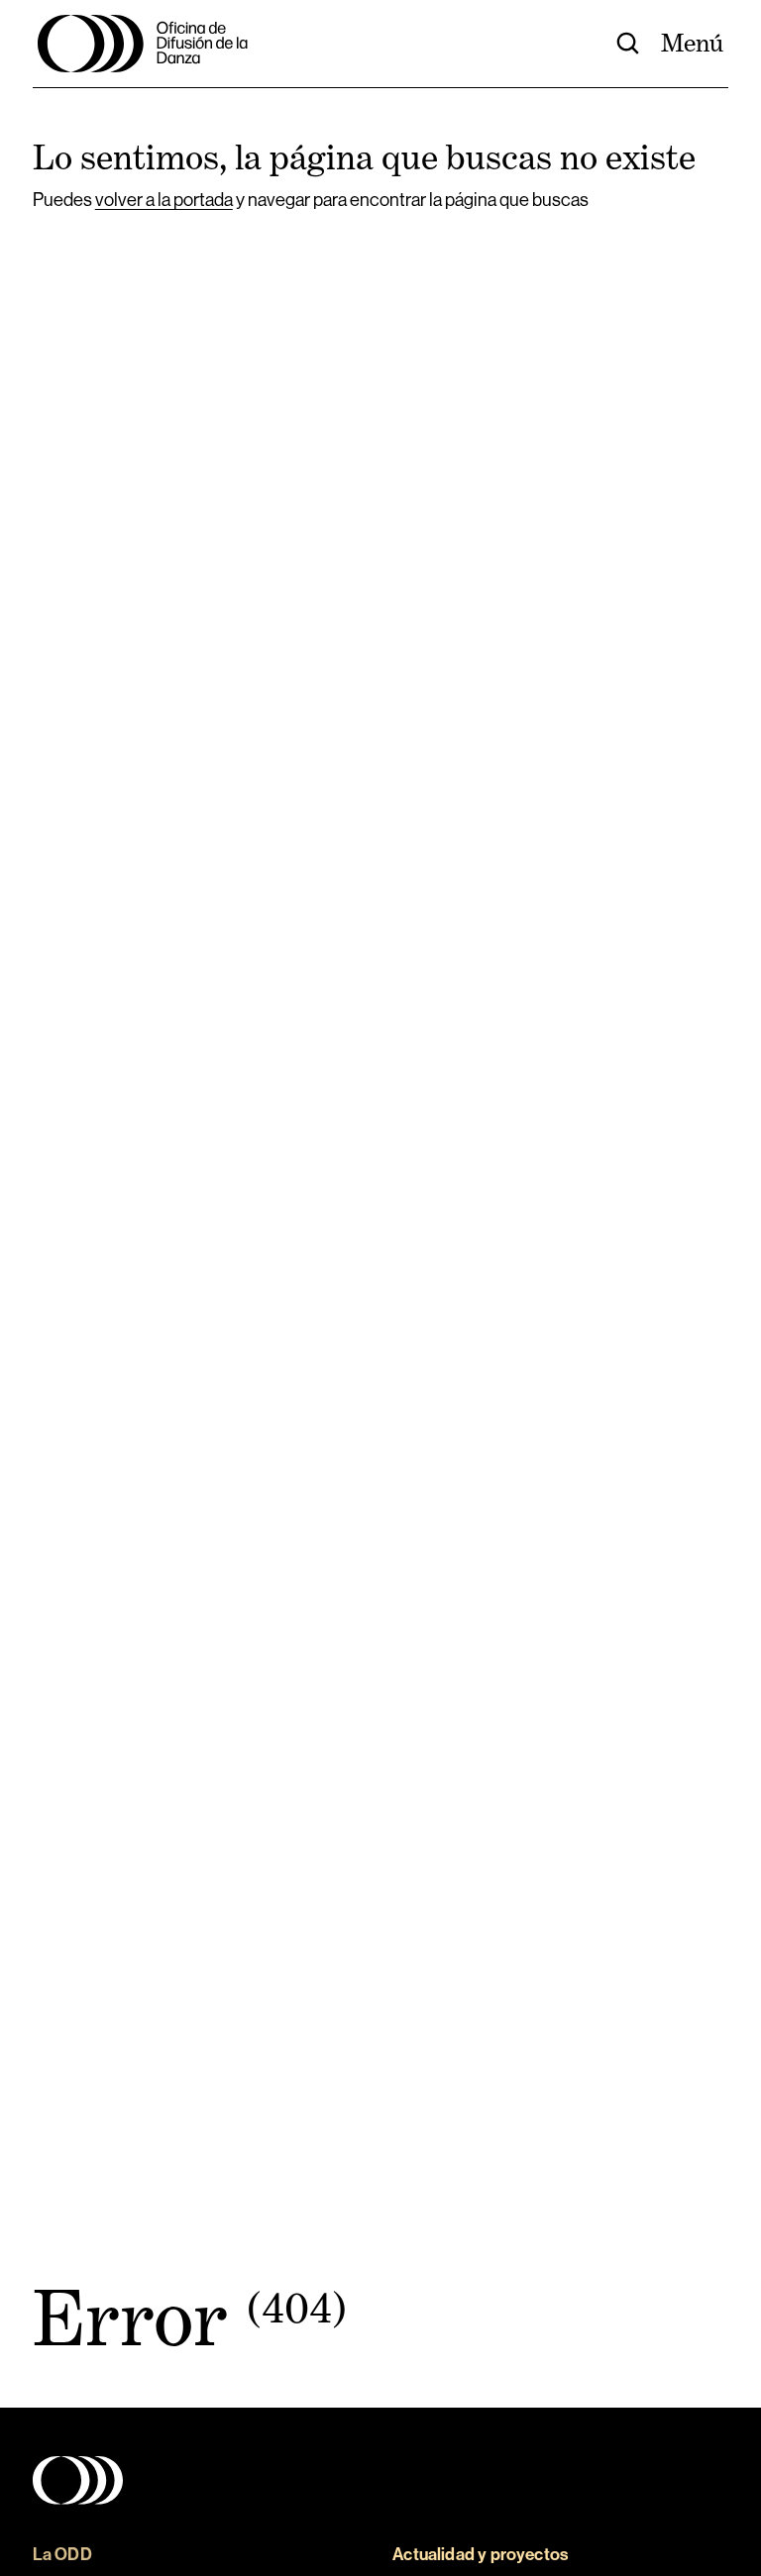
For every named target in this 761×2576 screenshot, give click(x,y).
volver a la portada (164, 200)
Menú (692, 43)
